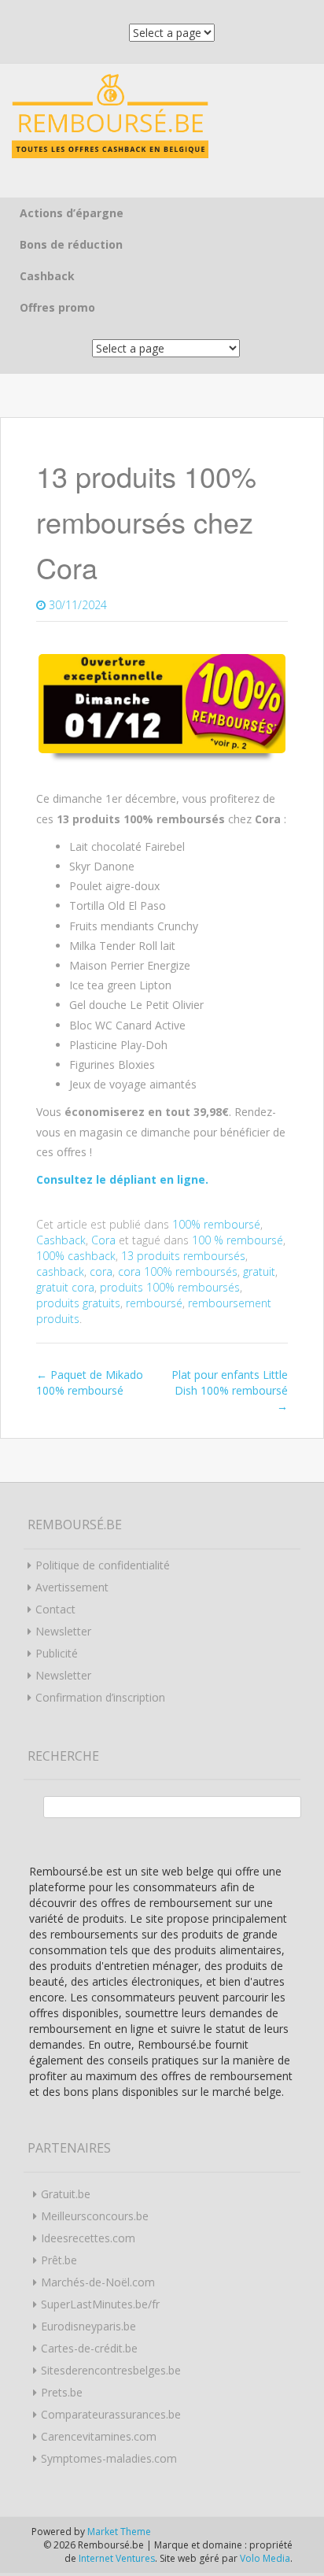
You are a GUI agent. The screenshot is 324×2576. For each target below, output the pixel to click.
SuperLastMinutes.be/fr (100, 2304)
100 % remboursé (237, 1240)
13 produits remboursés (183, 1256)
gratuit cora (65, 1287)
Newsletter (63, 1631)
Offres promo (57, 307)
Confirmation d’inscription (100, 1697)
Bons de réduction (71, 244)
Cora (103, 1240)
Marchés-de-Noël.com (98, 2282)
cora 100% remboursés (178, 1271)
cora (101, 1271)
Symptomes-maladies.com (109, 2458)
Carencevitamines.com (99, 2436)
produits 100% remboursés (170, 1287)
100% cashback (76, 1256)
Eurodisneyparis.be (88, 2326)
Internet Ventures (117, 2558)
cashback (60, 1271)
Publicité (57, 1653)
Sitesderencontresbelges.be (111, 2370)
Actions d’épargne (72, 213)
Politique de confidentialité (103, 1565)
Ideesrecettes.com (88, 2238)
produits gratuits (78, 1303)
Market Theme (119, 2532)
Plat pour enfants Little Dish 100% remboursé (230, 1390)
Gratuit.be (66, 2194)
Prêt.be (59, 2260)
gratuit (259, 1271)
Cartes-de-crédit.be (89, 2348)
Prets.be (62, 2392)
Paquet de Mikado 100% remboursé (90, 1382)
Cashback (47, 276)
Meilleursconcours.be (95, 2216)
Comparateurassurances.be (111, 2414)
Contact (55, 1609)
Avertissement (72, 1587)
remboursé (154, 1303)
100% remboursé (216, 1224)
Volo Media (265, 2558)
